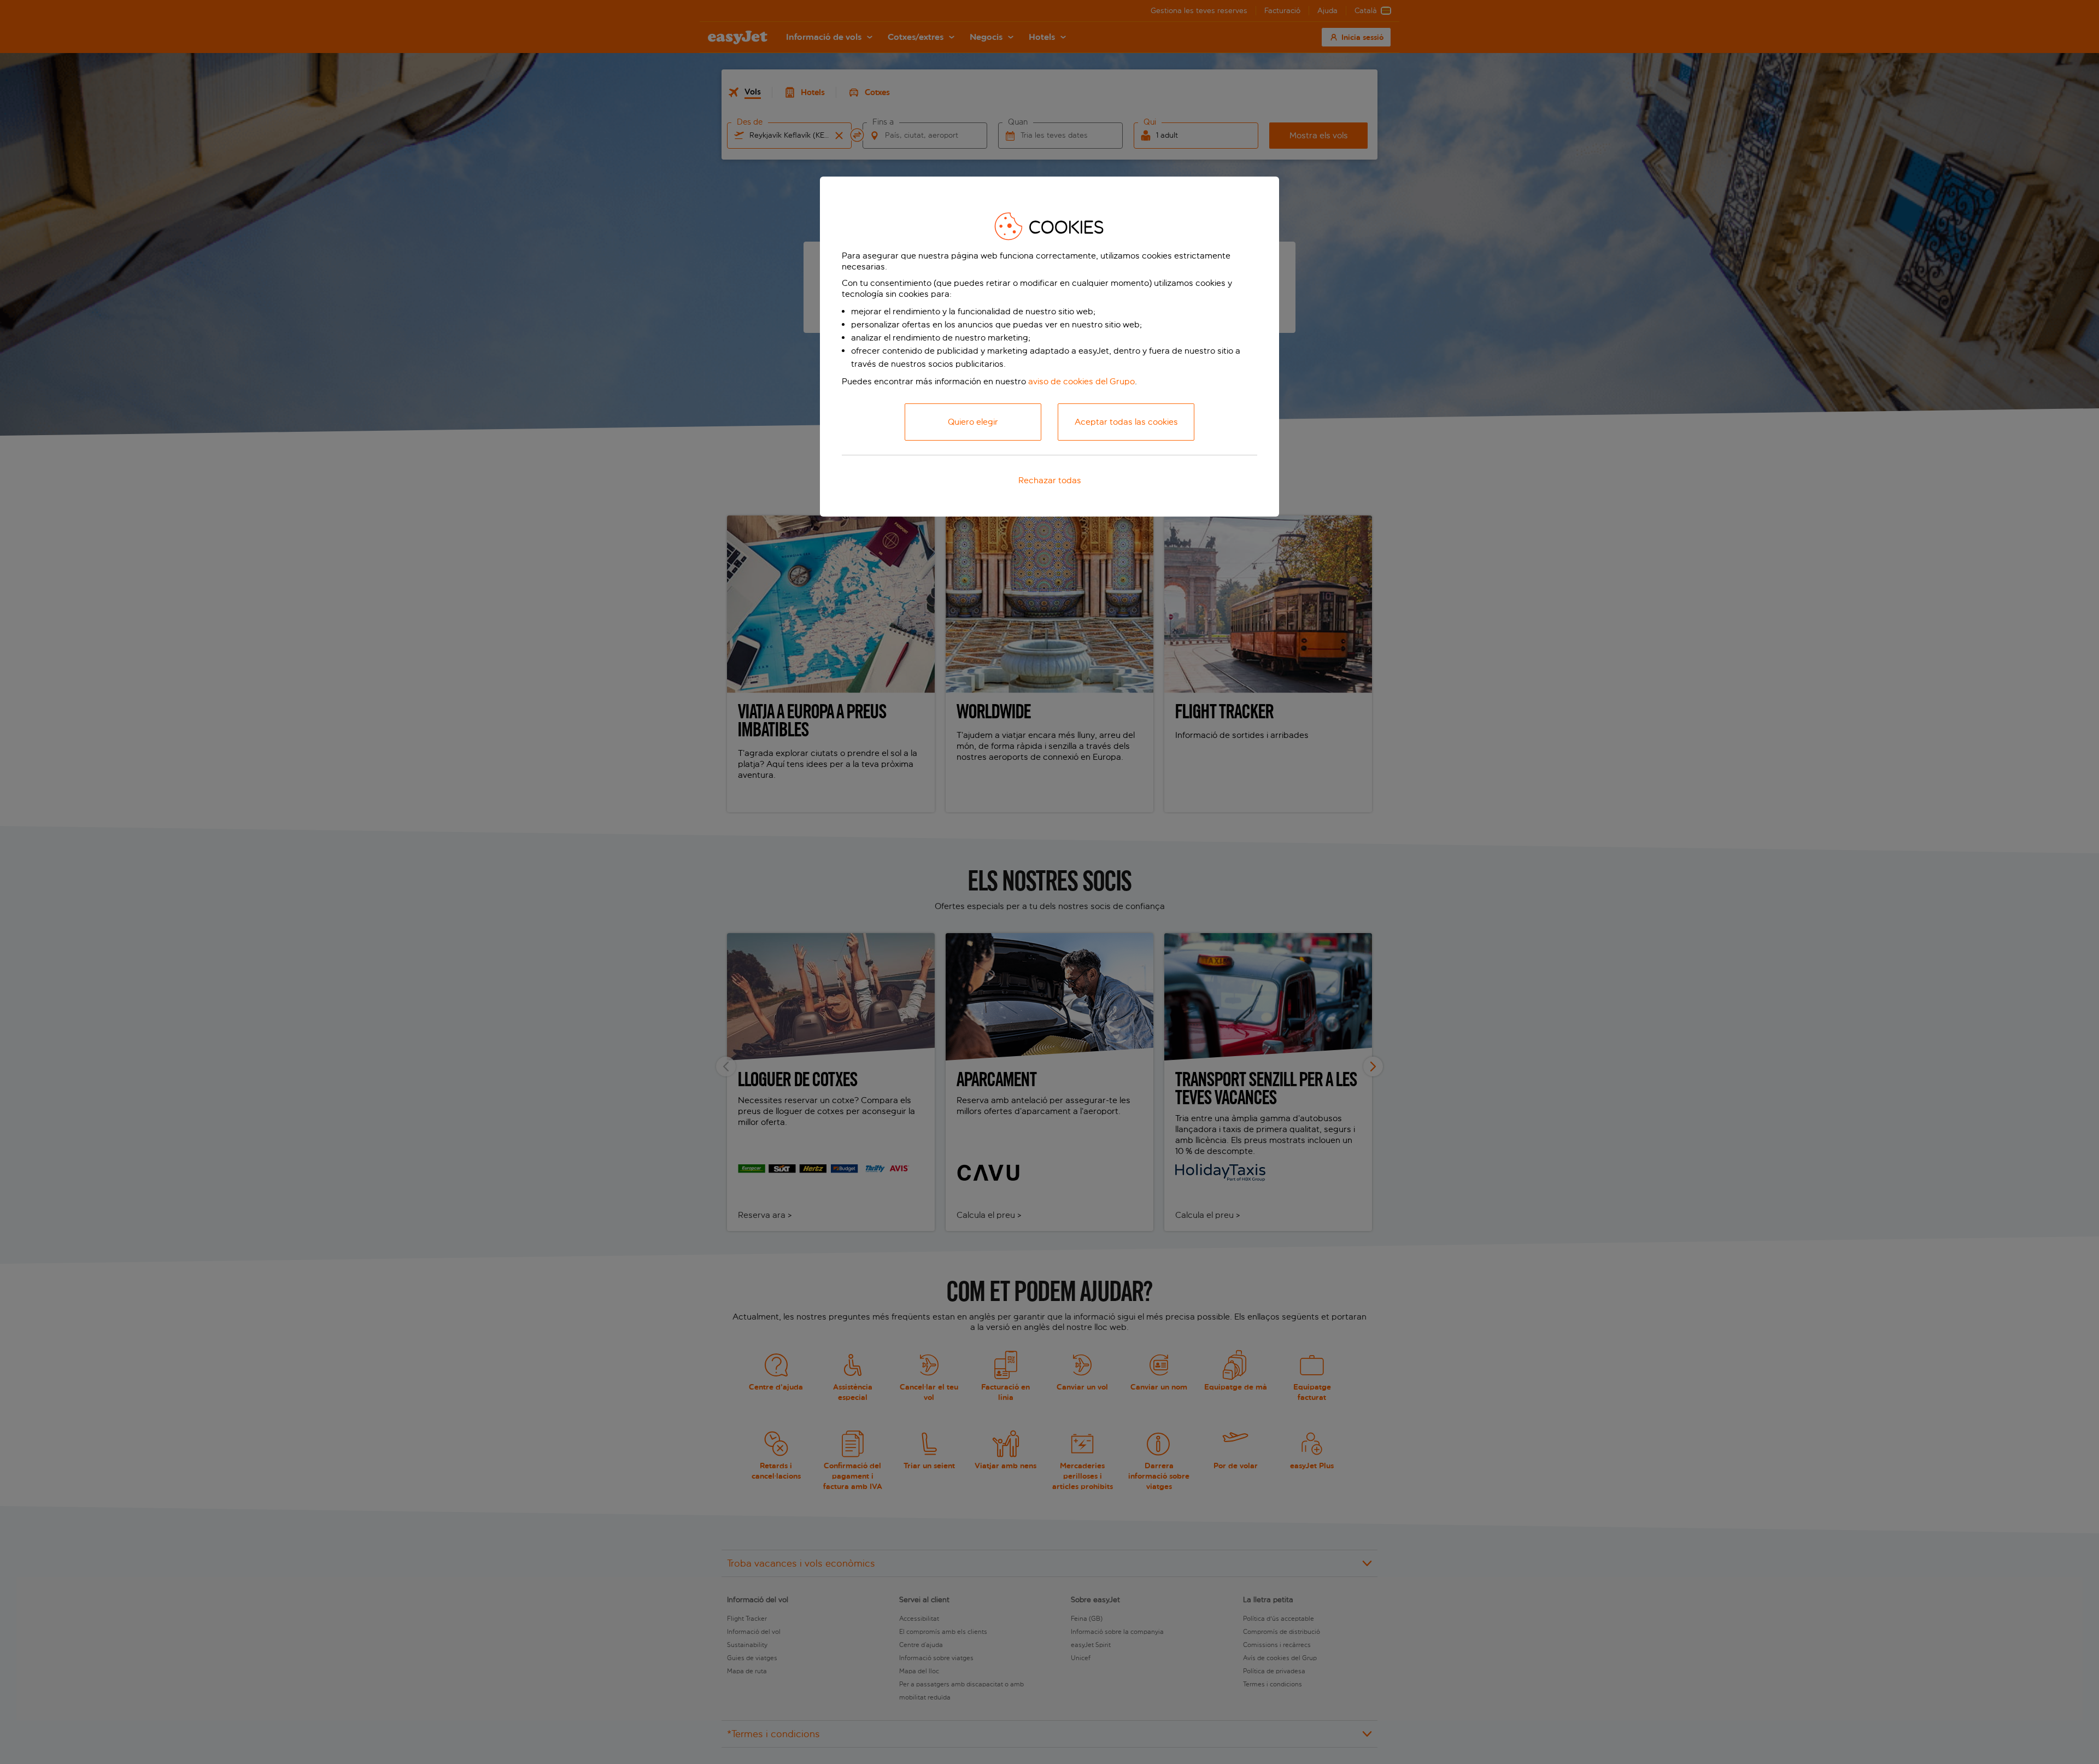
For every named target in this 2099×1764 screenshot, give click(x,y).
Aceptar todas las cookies (1126, 422)
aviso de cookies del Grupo (1081, 381)
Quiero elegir (973, 422)
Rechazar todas (1050, 480)
